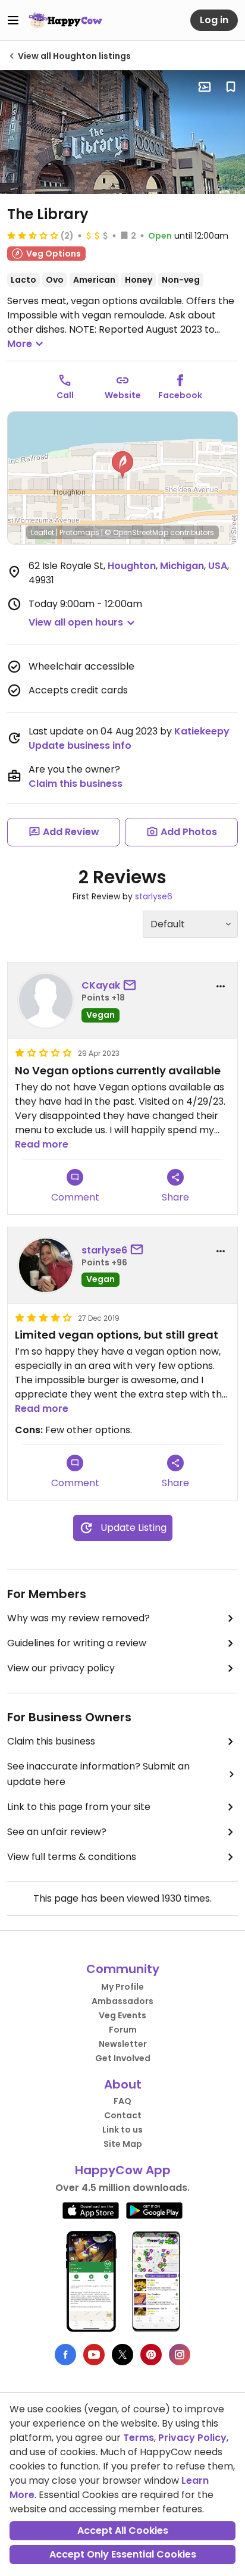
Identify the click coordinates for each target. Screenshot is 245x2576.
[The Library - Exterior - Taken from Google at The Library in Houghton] (122, 132)
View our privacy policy (61, 1668)
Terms (139, 2438)
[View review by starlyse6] (46, 1265)
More (20, 344)
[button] (122, 465)
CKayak (101, 985)
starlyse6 (154, 896)
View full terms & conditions (72, 1857)
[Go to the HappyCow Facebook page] (65, 2355)
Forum (123, 2030)
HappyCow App (123, 2170)
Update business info (80, 745)
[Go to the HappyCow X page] (122, 2355)
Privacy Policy (192, 2438)
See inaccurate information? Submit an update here (98, 1774)
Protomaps (79, 532)
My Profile (122, 1987)
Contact (123, 2115)
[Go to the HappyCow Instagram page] (180, 2355)
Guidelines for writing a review (77, 1643)
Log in (214, 20)
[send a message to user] (132, 986)
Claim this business (76, 784)
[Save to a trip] (205, 87)
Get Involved (123, 2058)
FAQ (122, 2101)
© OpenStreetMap (136, 532)
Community (123, 1969)
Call (65, 395)
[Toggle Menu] (13, 20)
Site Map (123, 2144)
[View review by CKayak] (46, 1001)
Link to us (122, 2130)
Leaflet (43, 532)
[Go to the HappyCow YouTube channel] (94, 2355)
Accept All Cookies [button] (123, 2530)
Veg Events (122, 2015)
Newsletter (123, 2044)
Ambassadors (122, 2001)
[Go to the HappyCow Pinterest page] (151, 2355)
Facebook (180, 395)
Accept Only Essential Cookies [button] (123, 2554)
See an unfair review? (57, 1832)
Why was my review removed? (78, 1618)
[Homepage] (65, 20)
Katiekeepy (202, 731)
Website (123, 395)
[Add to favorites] (231, 87)
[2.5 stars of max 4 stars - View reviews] (33, 235)
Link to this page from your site (79, 1807)
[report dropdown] (221, 986)
